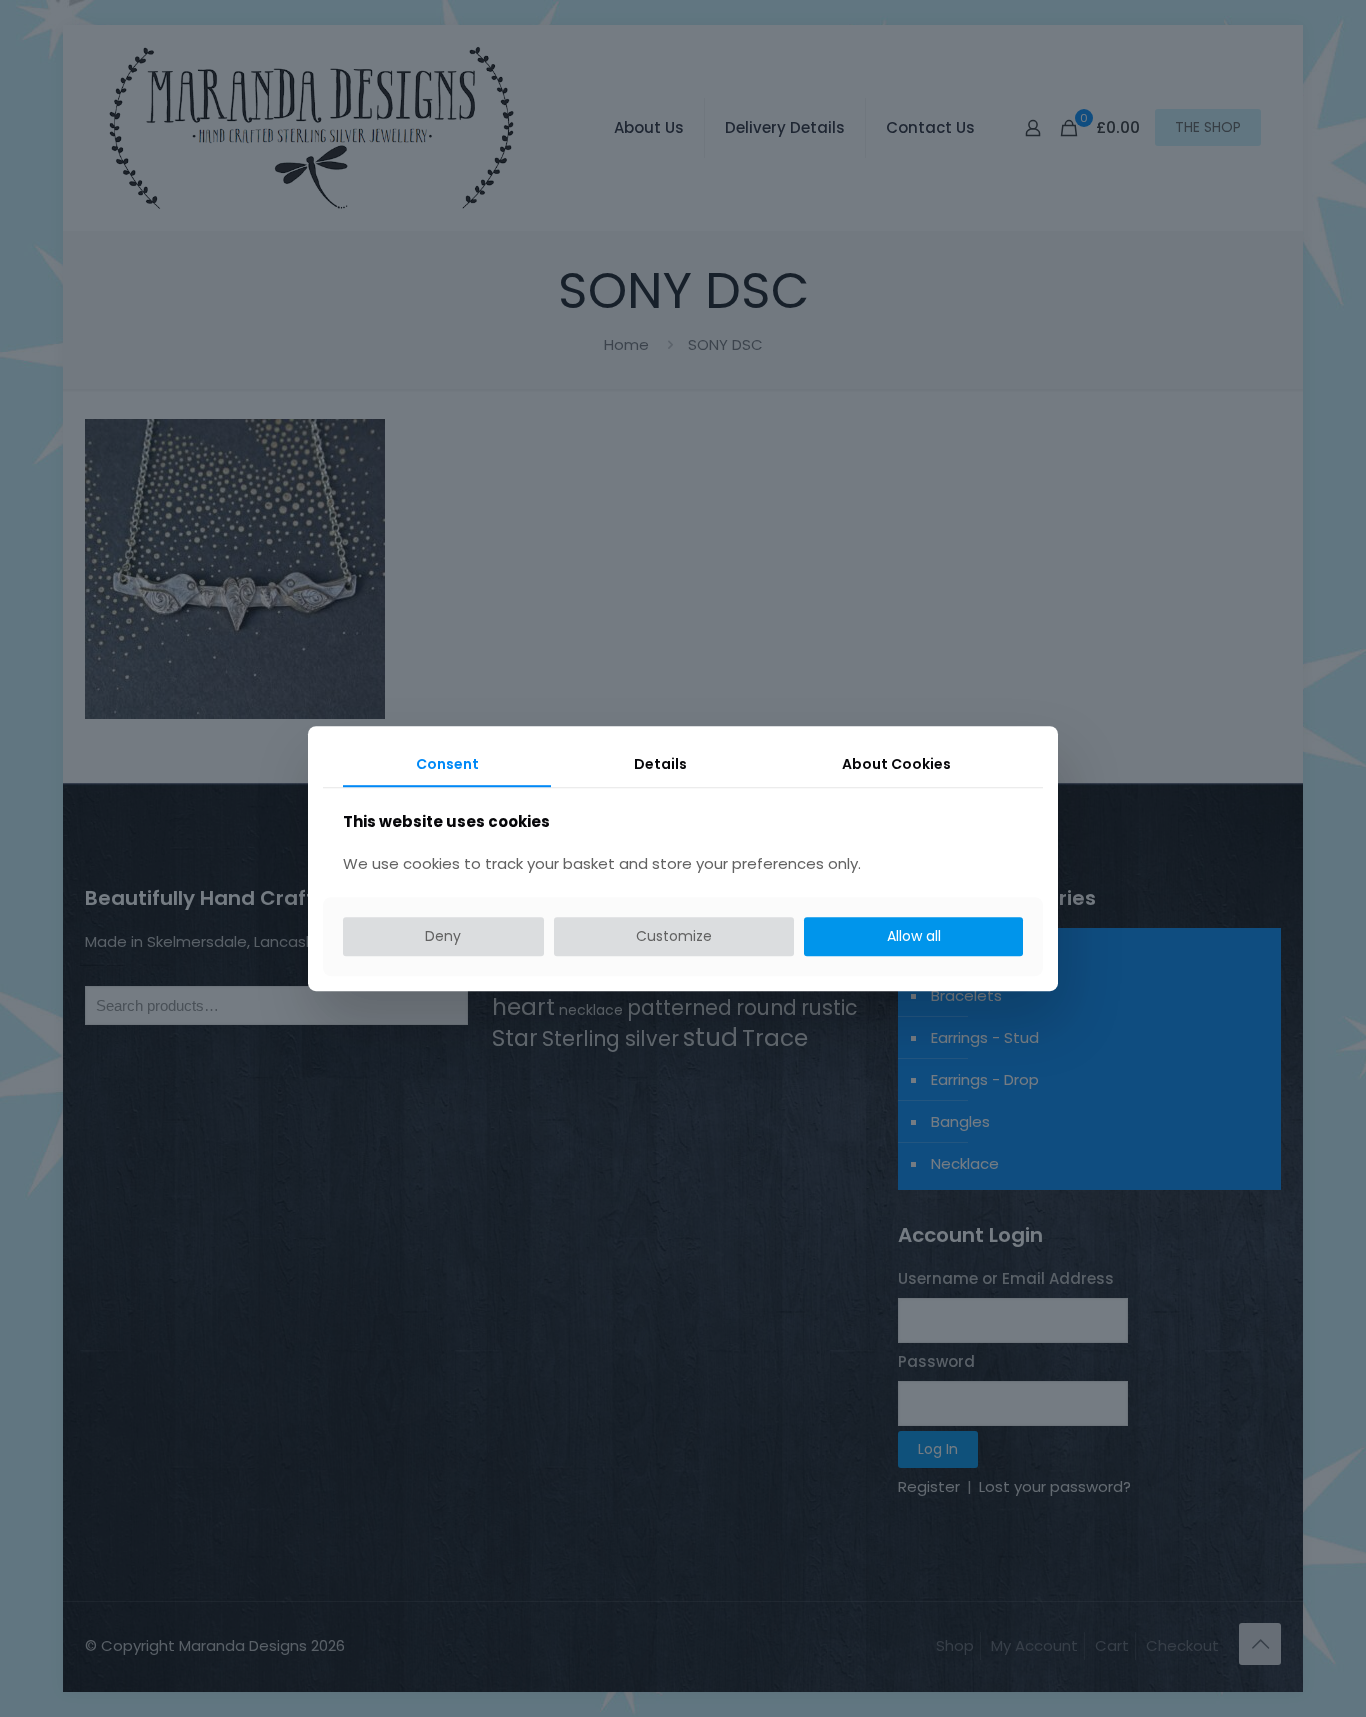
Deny (443, 937)
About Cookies (896, 764)
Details (660, 764)
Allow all (914, 937)
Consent (447, 764)
